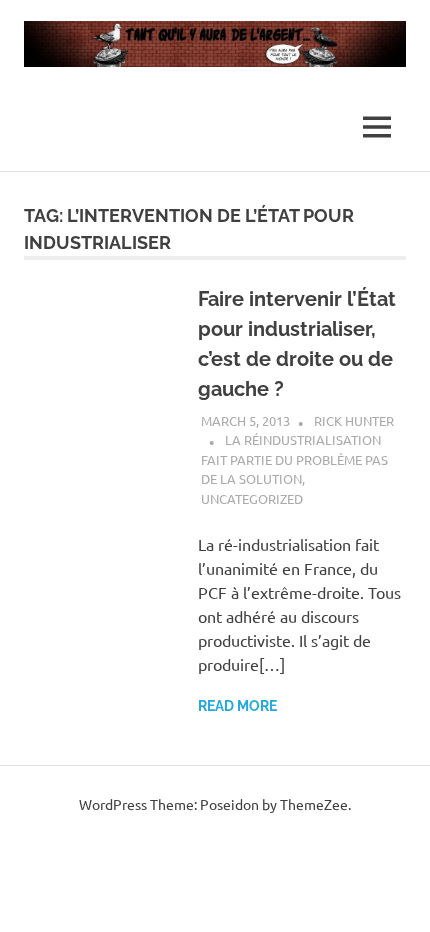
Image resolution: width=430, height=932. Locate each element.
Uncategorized (252, 498)
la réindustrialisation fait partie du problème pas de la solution (294, 459)
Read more (237, 706)
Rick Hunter (354, 420)
